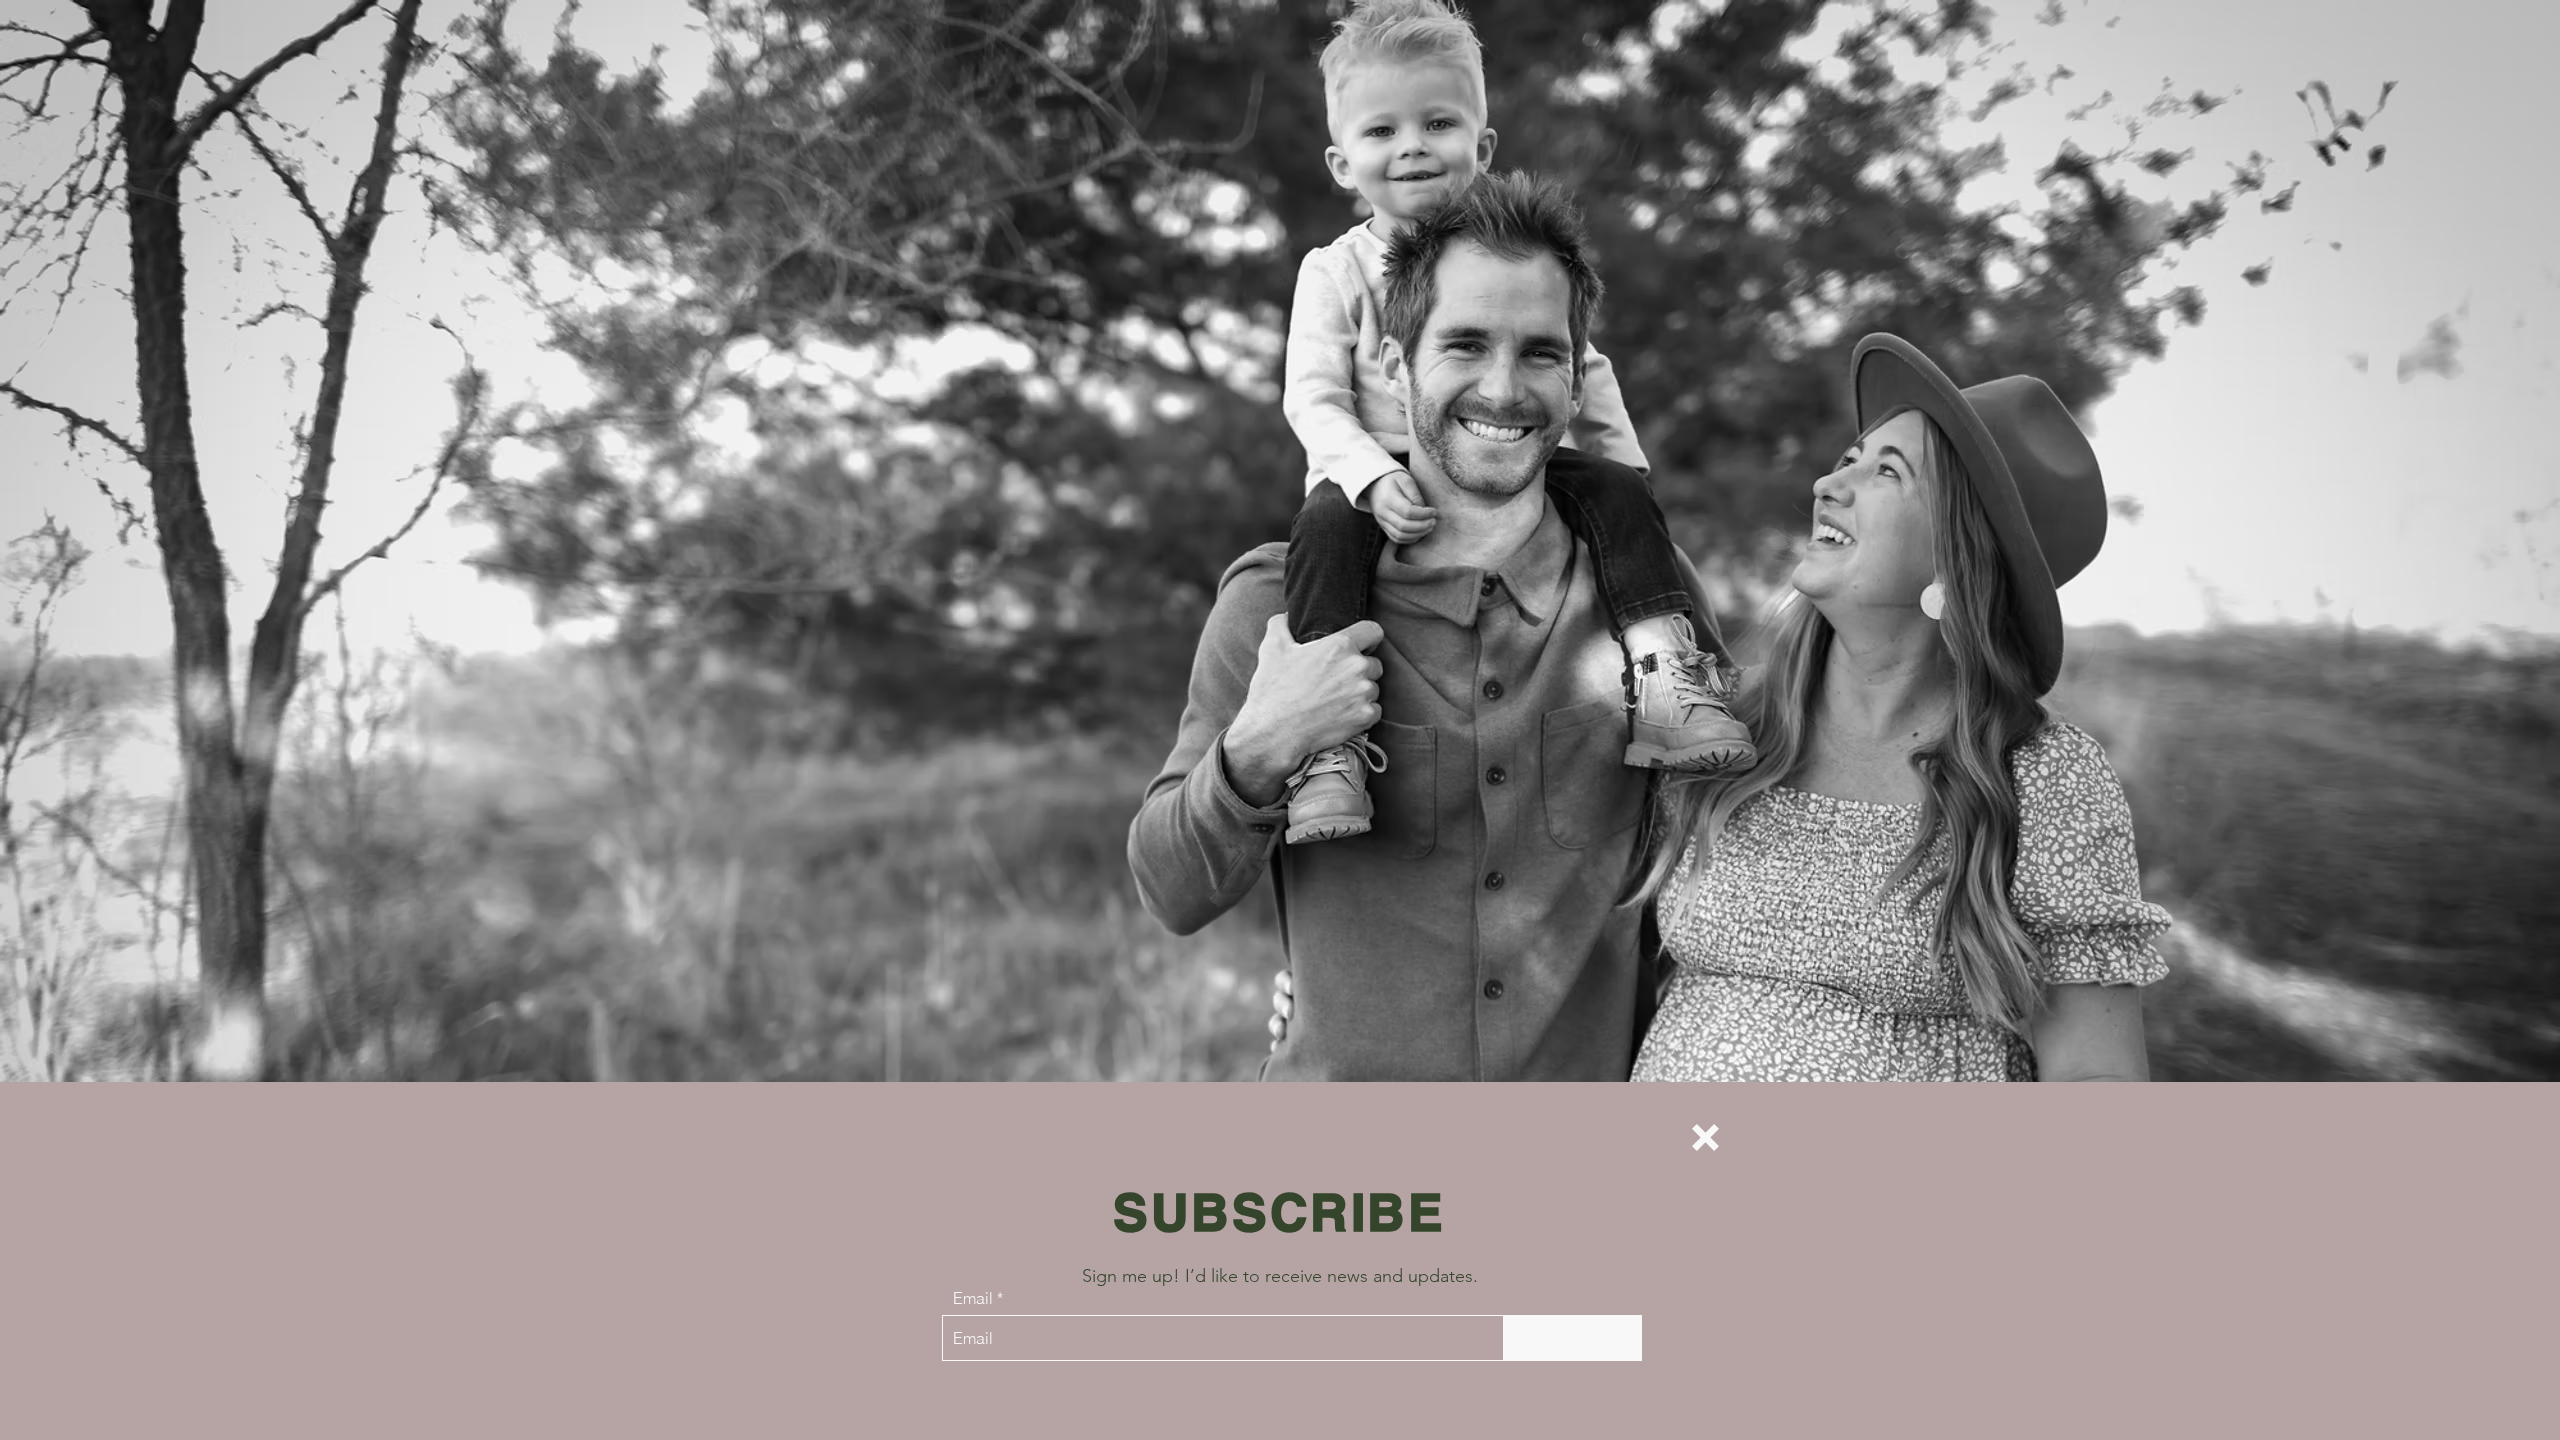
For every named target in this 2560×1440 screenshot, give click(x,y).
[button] (1705, 1137)
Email (973, 1298)
